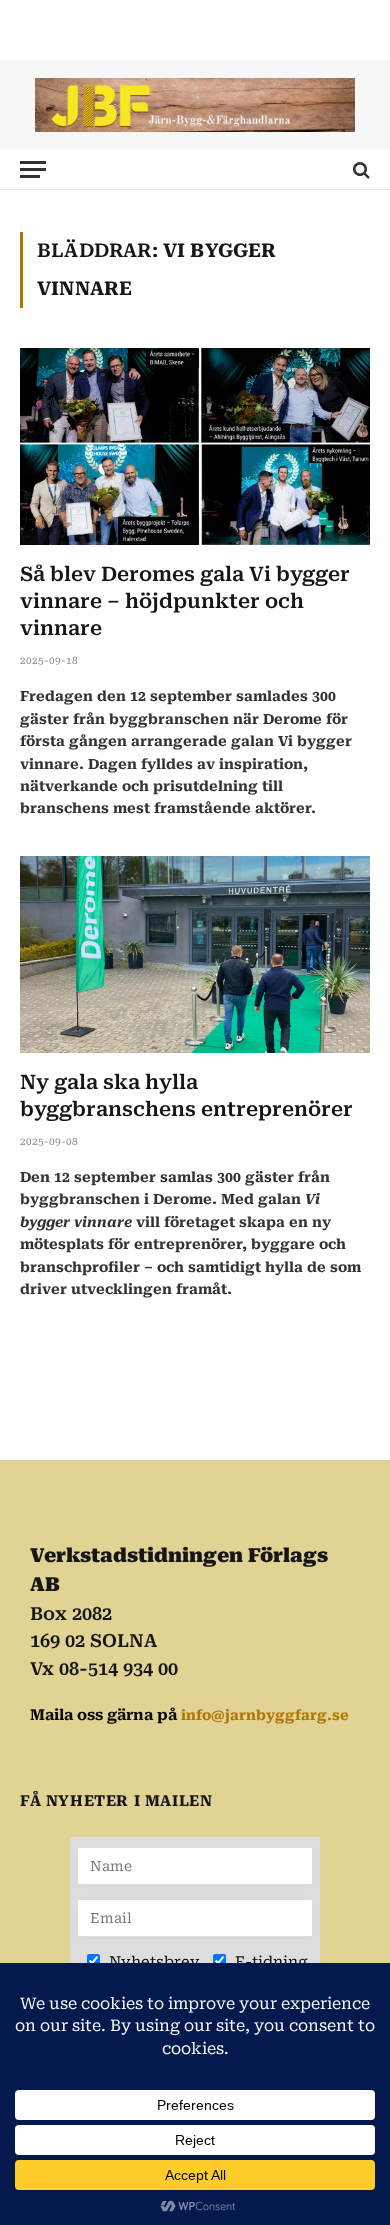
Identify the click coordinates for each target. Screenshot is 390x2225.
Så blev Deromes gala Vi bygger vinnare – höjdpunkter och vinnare (185, 601)
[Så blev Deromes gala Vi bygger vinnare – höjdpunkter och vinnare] (195, 446)
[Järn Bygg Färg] (195, 105)
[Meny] (33, 169)
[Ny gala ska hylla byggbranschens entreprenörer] (195, 954)
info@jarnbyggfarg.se (265, 1715)
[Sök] (359, 169)
